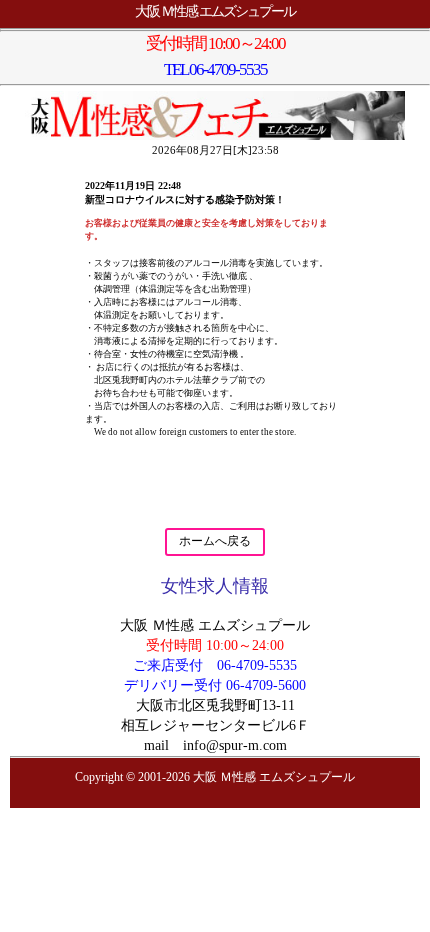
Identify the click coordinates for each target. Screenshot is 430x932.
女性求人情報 (215, 586)
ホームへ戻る (215, 541)
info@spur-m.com (235, 745)
